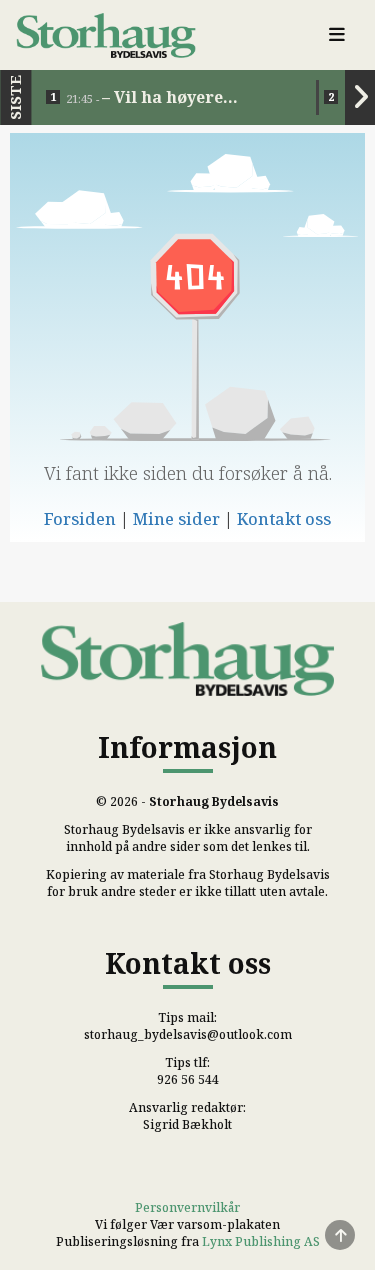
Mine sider (176, 519)
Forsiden (80, 519)
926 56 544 (188, 1079)
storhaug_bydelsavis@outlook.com (188, 1034)
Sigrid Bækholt (187, 1124)
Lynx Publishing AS (261, 1241)
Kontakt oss (284, 519)
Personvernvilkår (187, 1207)
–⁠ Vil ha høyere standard (144, 98)
